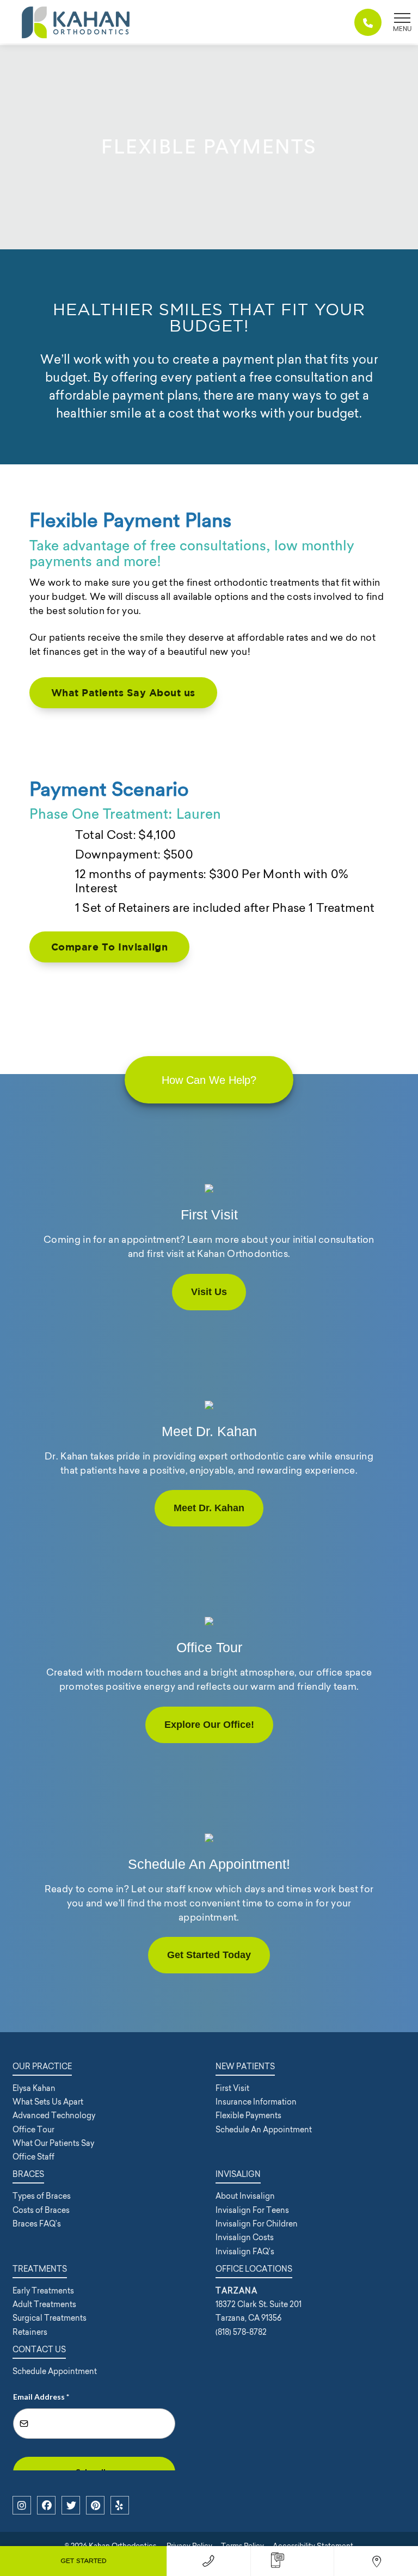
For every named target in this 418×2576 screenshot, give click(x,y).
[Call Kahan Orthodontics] (368, 22)
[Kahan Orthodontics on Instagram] (22, 2505)
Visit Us (209, 1292)
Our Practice (42, 2066)
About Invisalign (245, 2196)
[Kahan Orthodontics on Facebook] (46, 2505)
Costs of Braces (41, 2210)
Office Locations (254, 2269)
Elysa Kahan (34, 2088)
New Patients (245, 2066)
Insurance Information (256, 2102)
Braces (28, 2174)
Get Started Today (209, 1955)
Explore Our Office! (209, 1725)
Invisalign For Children (257, 2224)
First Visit (232, 2088)
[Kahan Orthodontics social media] (95, 2505)
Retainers (30, 2332)
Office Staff (33, 2157)
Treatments (40, 2269)
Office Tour (33, 2130)
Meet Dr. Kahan (209, 1508)
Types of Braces (42, 2196)
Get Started (84, 2561)
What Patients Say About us (123, 693)
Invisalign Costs (245, 2237)
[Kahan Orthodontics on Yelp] (120, 2505)
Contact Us (39, 2350)
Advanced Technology (54, 2115)
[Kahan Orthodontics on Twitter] (71, 2505)
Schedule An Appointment (264, 2130)
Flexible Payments (248, 2115)
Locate (376, 2561)
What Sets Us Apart (48, 2102)
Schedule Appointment (55, 2371)
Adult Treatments (44, 2304)
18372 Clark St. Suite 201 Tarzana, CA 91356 (259, 2305)
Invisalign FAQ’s (245, 2252)
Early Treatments (43, 2291)
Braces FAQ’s (37, 2224)
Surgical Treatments (50, 2318)
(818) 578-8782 (209, 2561)
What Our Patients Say (53, 2143)
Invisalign (238, 2174)
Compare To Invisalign (110, 947)
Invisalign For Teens (252, 2210)
